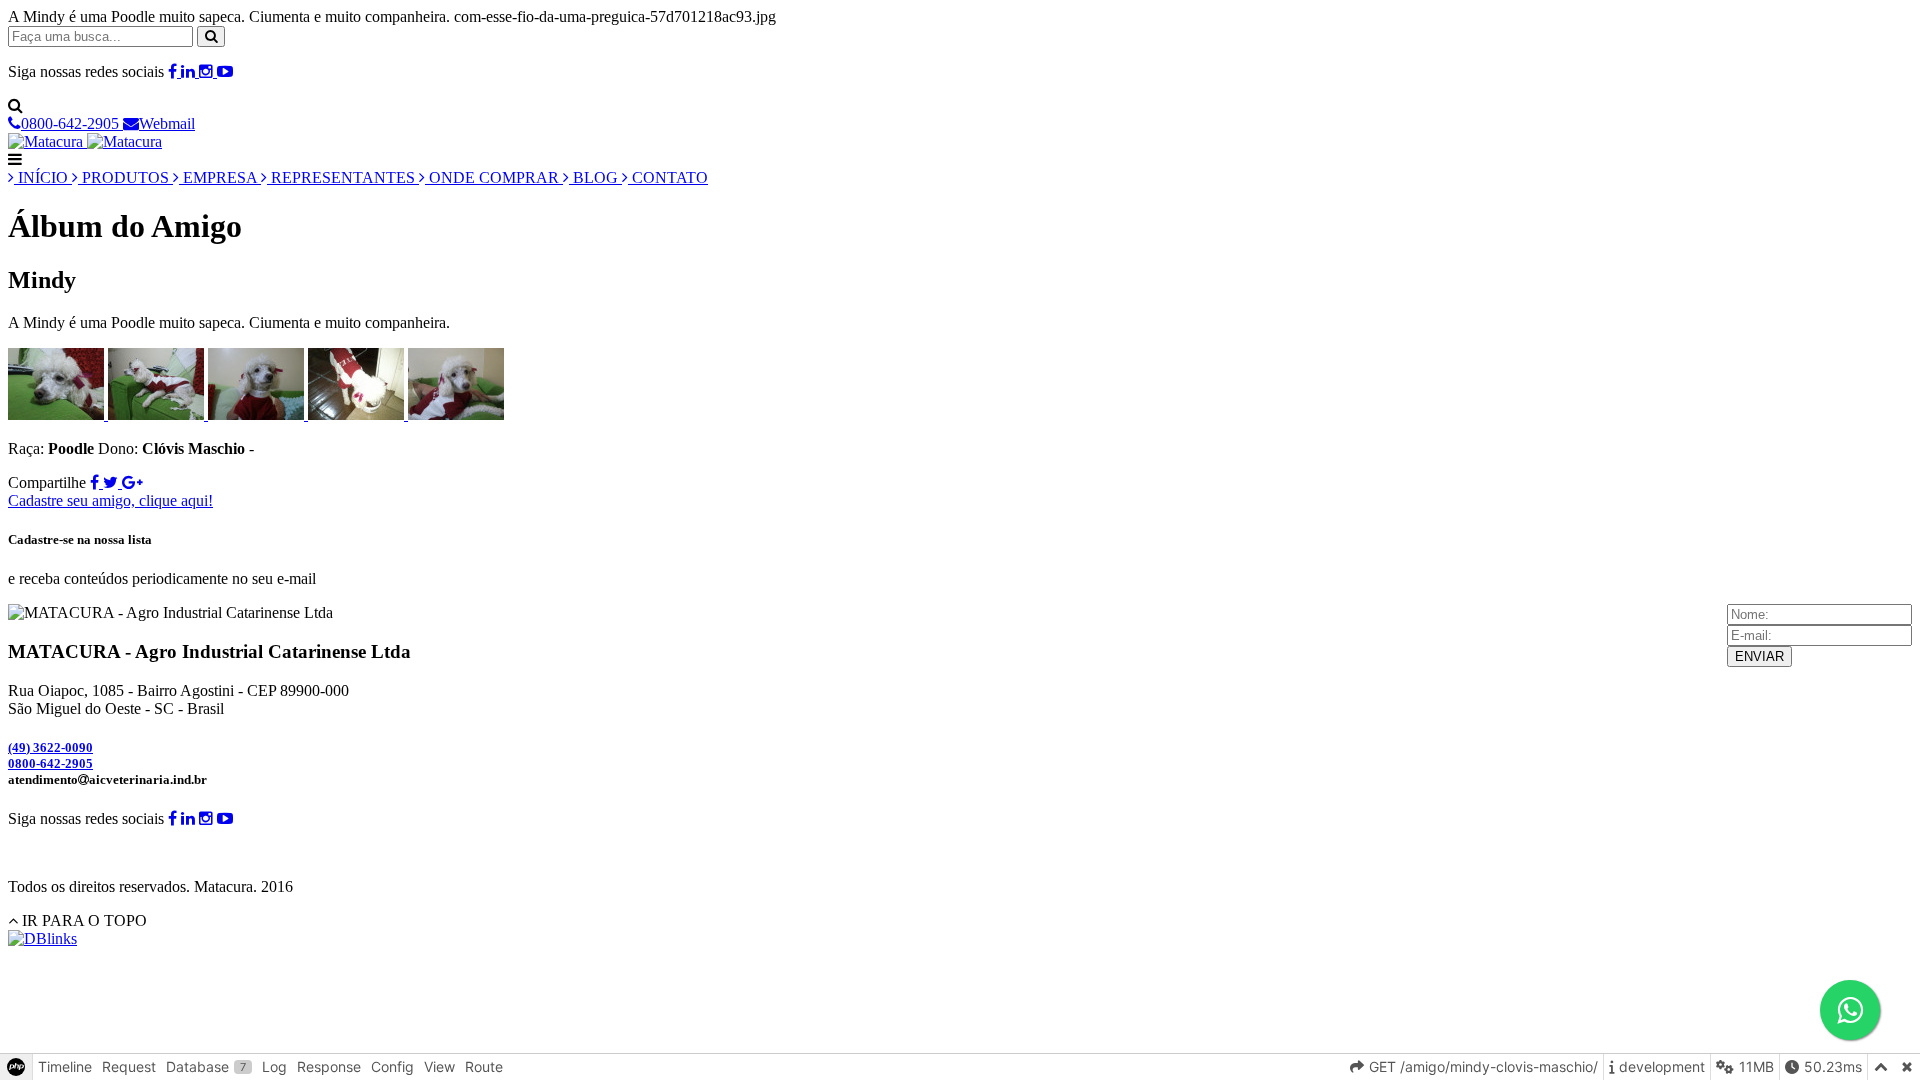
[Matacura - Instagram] (208, 71)
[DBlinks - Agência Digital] (42, 938)
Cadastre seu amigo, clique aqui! (110, 500)
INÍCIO (43, 177)
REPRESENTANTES (343, 177)
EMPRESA (220, 177)
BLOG (595, 177)
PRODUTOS (125, 177)
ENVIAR (1759, 656)
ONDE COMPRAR (494, 177)
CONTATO (668, 177)
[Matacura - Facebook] (174, 71)
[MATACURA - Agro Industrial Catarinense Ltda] (85, 141)
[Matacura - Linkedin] (190, 71)
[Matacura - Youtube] (225, 71)
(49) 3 (50, 747)
